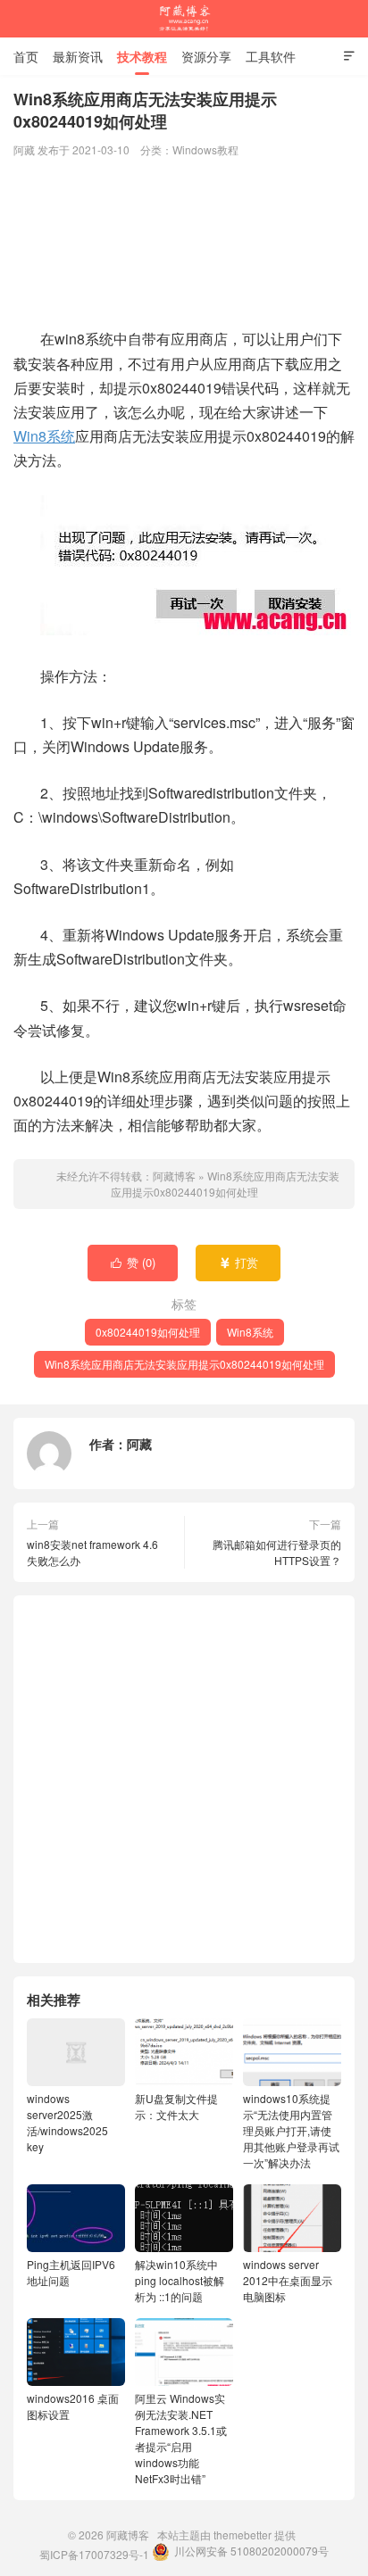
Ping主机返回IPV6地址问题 (71, 2272)
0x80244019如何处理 (148, 1332)
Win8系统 (44, 436)
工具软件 (271, 56)
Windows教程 (205, 149)
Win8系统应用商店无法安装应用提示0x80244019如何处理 (225, 1184)
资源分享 (206, 56)
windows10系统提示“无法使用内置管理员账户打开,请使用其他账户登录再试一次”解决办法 (291, 2130)
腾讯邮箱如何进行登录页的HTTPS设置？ (277, 1552)
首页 (26, 56)
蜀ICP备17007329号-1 (94, 2554)
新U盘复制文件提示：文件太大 (176, 2106)
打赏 (239, 1262)
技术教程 (142, 56)
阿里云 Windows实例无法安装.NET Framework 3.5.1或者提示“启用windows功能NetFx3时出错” (181, 2438)
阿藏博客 (184, 19)
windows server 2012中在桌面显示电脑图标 (288, 2280)
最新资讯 (78, 56)
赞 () (134, 1262)
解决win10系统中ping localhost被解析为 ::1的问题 (180, 2280)
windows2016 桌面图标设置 (73, 2406)
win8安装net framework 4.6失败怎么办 (92, 1552)
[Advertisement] (184, 244)
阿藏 (139, 1444)
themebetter (243, 2535)
